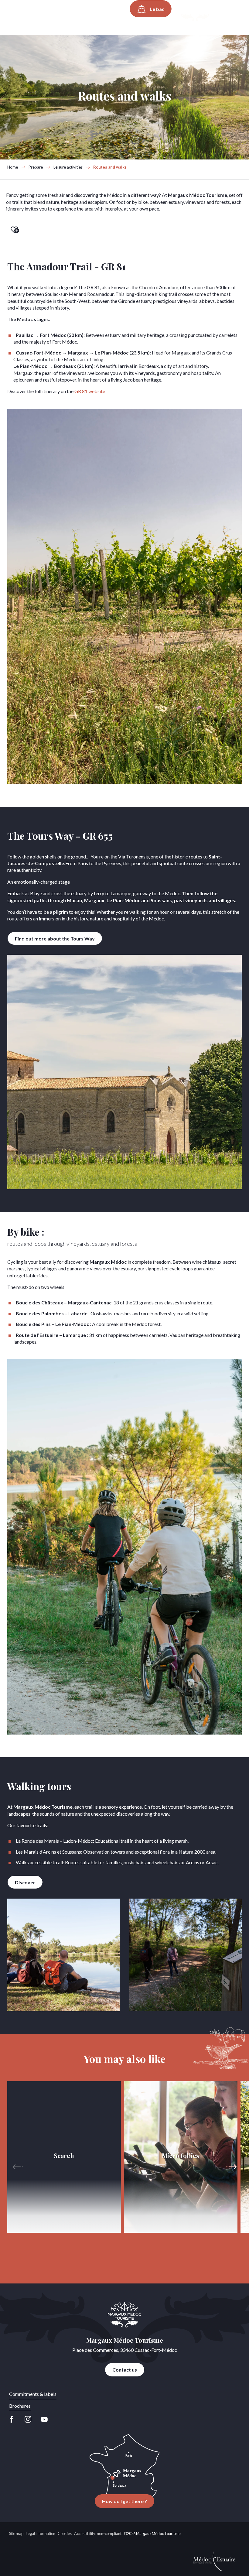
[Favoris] (210, 9)
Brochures (20, 2406)
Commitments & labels (33, 2394)
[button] (191, 9)
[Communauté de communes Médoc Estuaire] (214, 2559)
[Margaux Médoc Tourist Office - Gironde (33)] (30, 15)
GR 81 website (90, 391)
